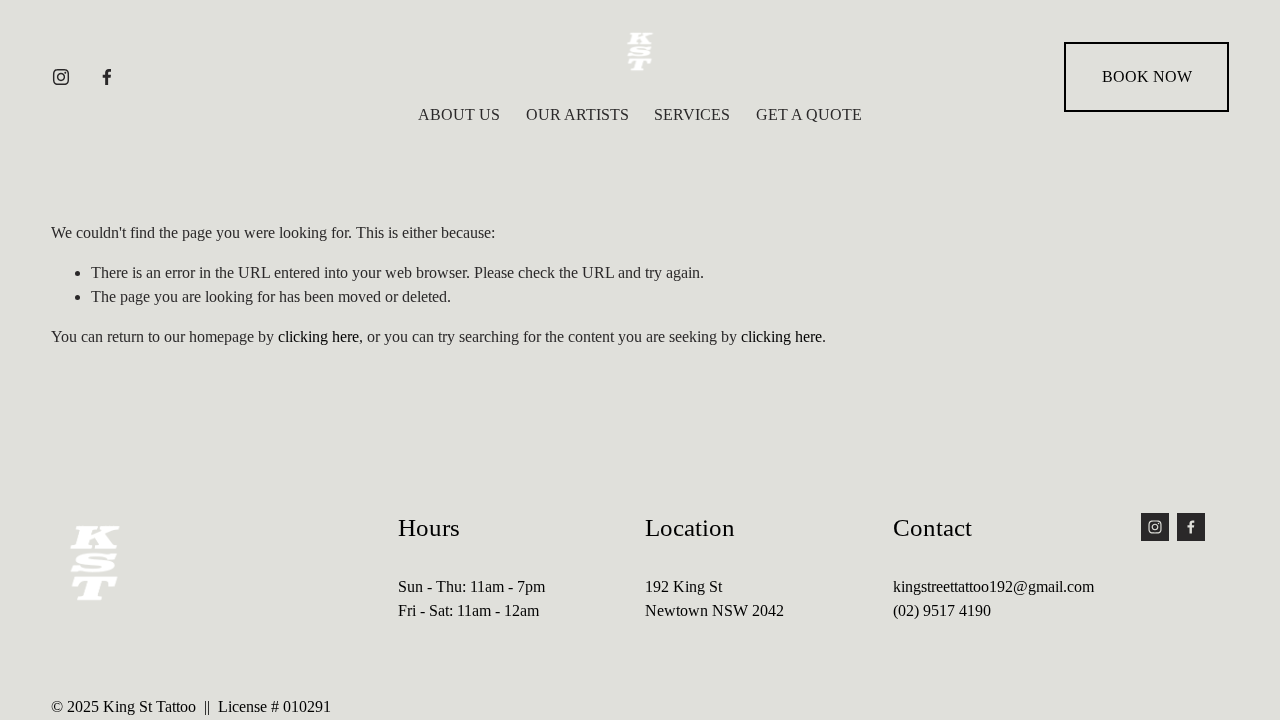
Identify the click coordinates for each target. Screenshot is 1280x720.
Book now (1147, 76)
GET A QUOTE (809, 114)
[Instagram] (61, 77)
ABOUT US (459, 114)
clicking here (318, 336)
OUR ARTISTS (577, 114)
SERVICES (692, 114)
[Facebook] (107, 77)
